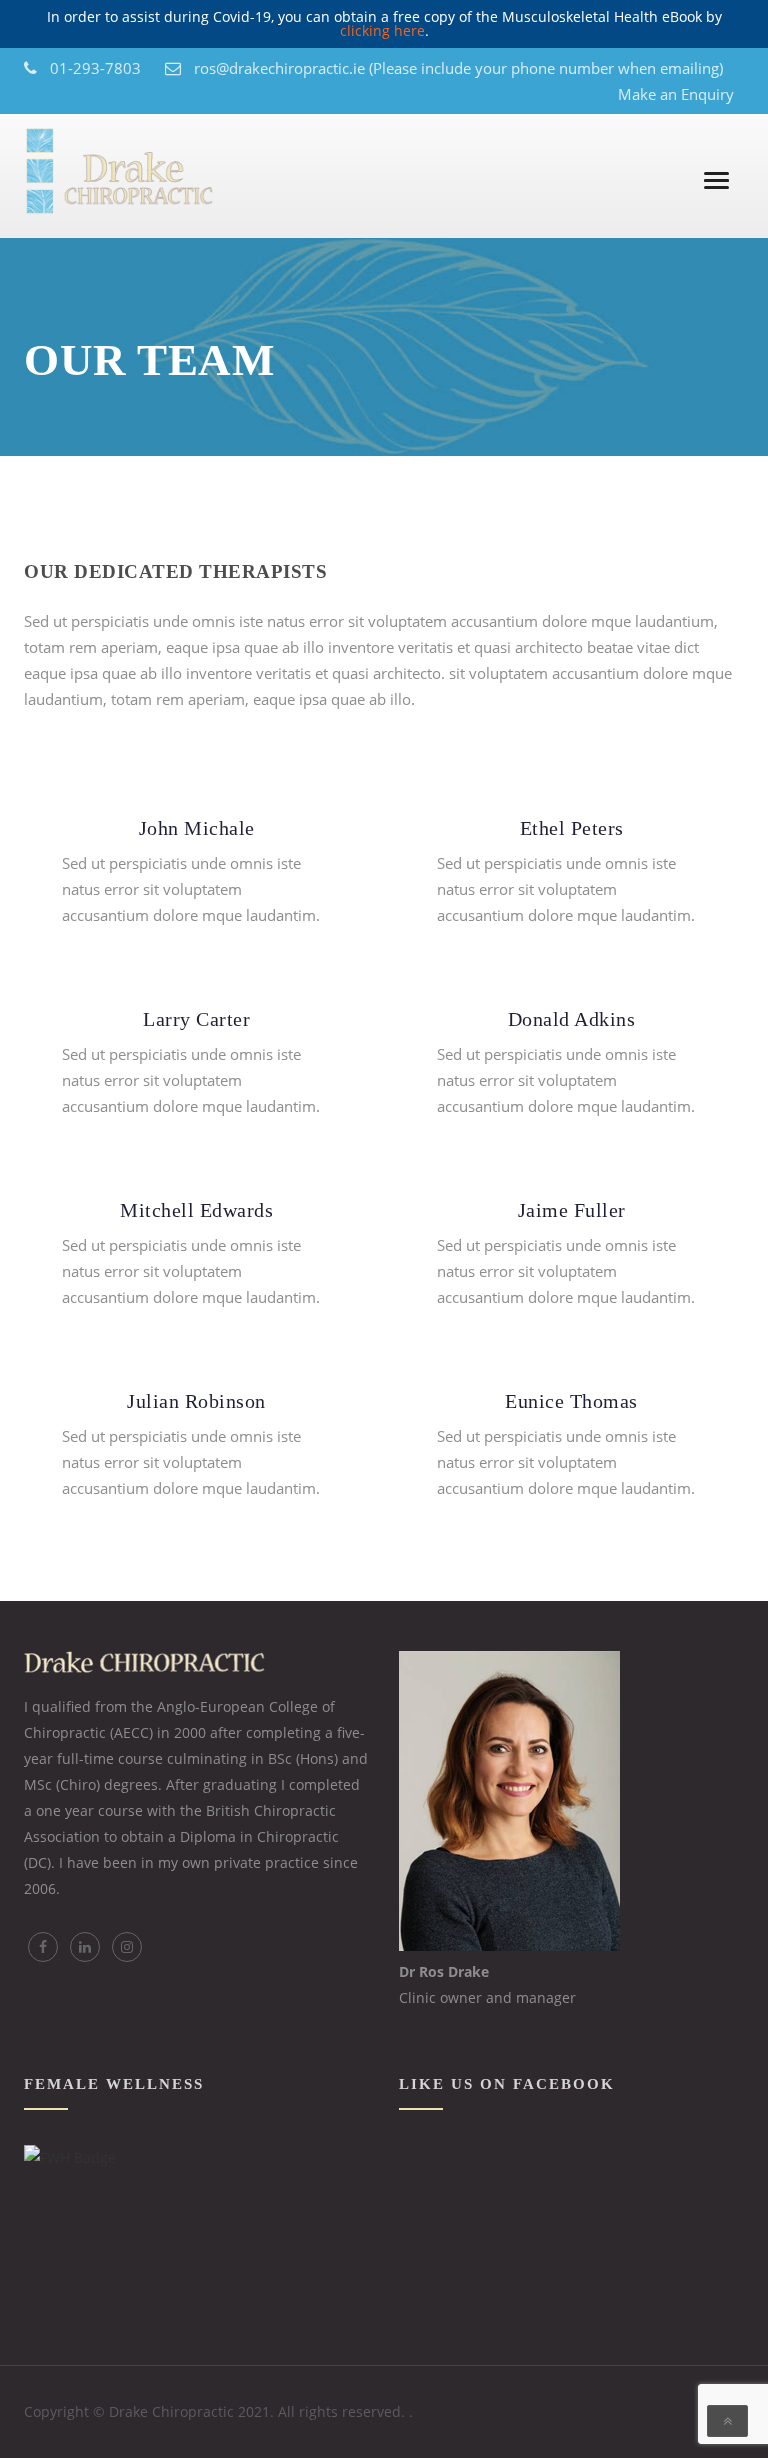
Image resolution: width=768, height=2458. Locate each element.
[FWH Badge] (70, 2157)
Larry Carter (196, 1019)
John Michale (197, 828)
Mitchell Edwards (196, 1210)
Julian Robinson (196, 1401)
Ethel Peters (572, 828)
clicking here (382, 30)
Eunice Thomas (571, 1401)
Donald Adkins (572, 1019)
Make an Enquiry (676, 94)
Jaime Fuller (572, 1210)
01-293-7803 (95, 68)
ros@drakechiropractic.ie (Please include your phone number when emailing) (458, 68)
